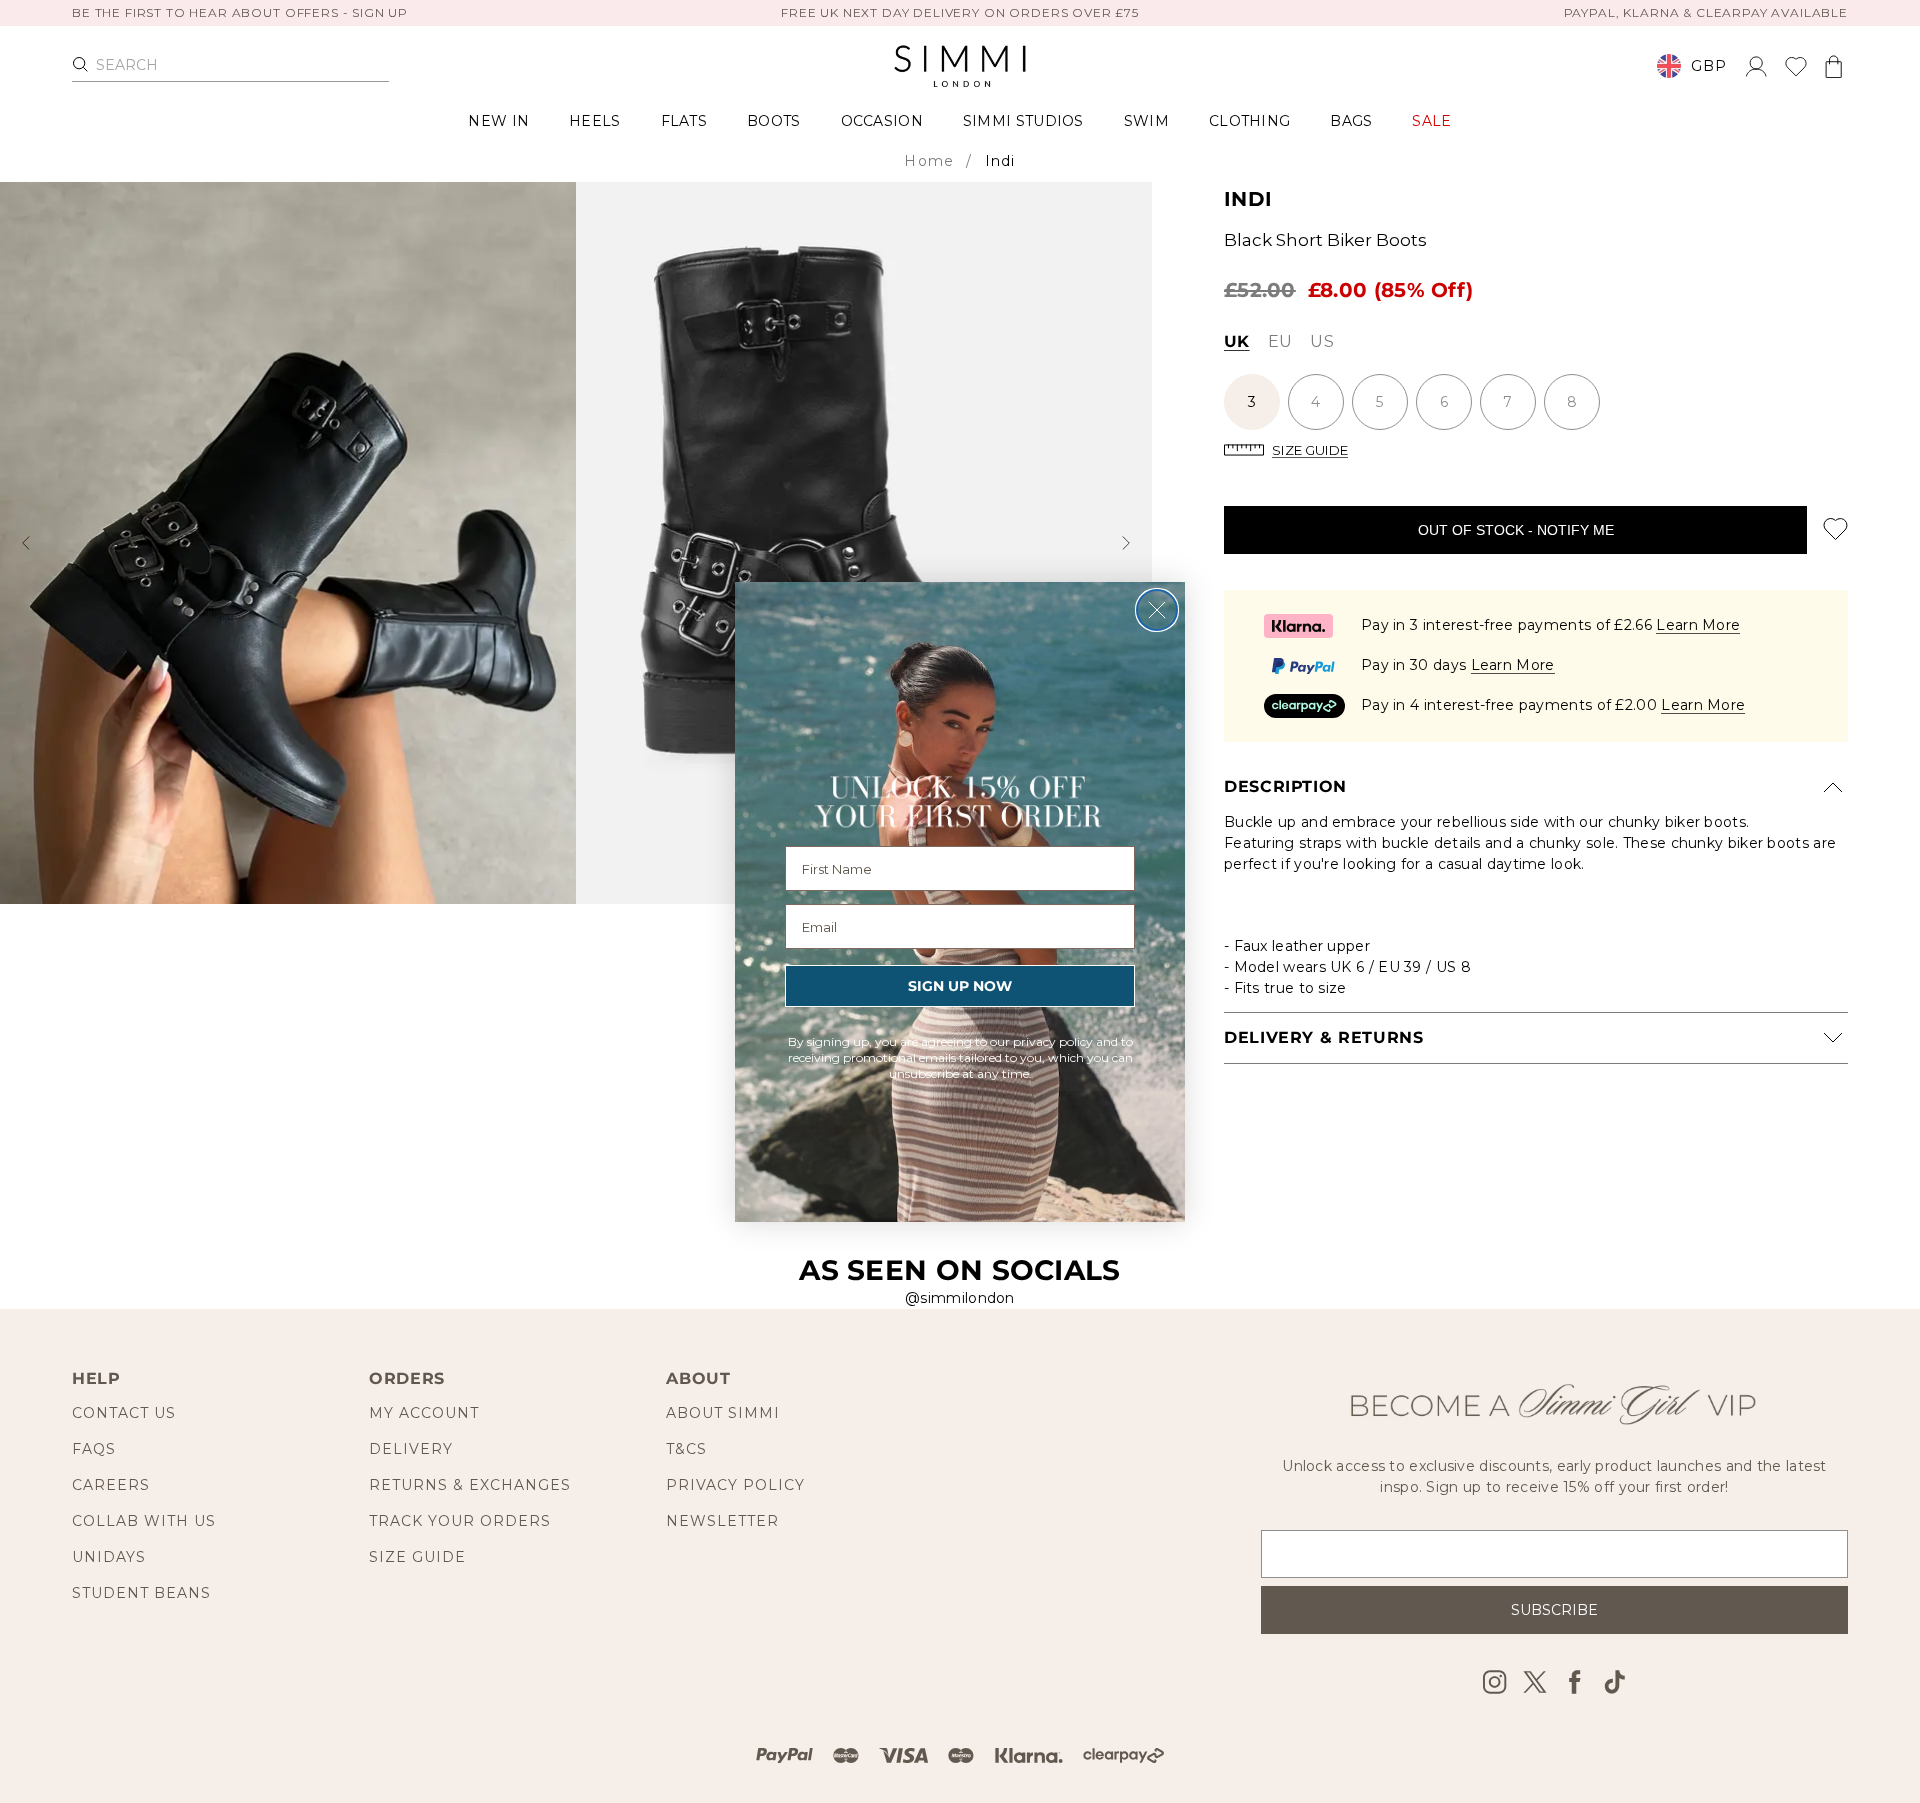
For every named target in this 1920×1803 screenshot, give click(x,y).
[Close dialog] (1157, 610)
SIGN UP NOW (960, 986)
